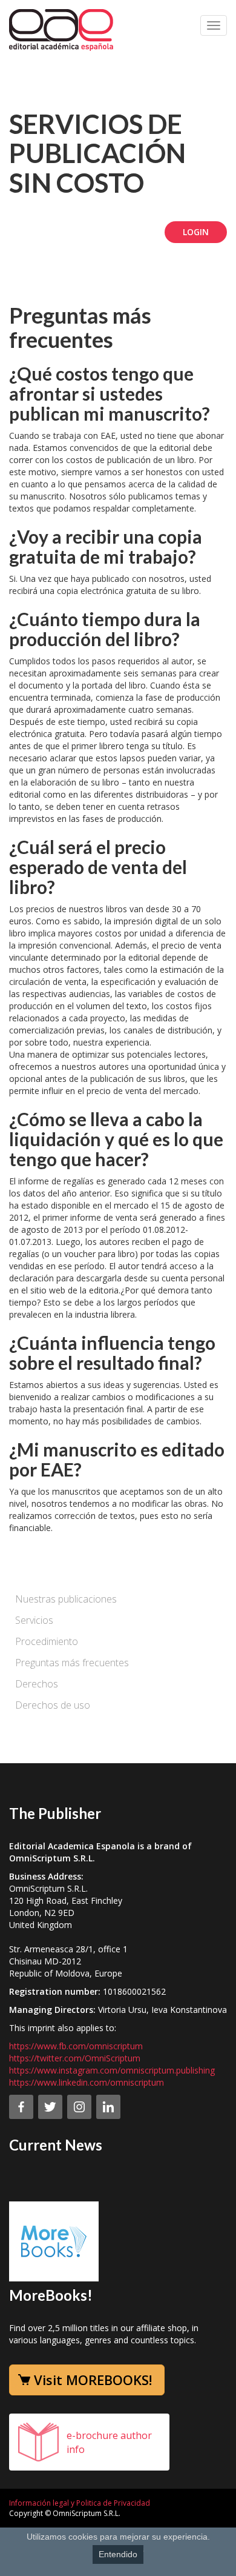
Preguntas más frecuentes (72, 1663)
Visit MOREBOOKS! (93, 2380)
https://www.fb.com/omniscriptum (76, 2046)
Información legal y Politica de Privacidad (80, 2503)
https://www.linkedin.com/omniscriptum (87, 2082)
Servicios (34, 1620)
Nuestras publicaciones (66, 1599)
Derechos (37, 1684)
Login (196, 232)
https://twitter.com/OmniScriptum (75, 2058)
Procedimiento (47, 1641)
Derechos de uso (53, 1705)
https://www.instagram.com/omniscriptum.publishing (112, 2070)
